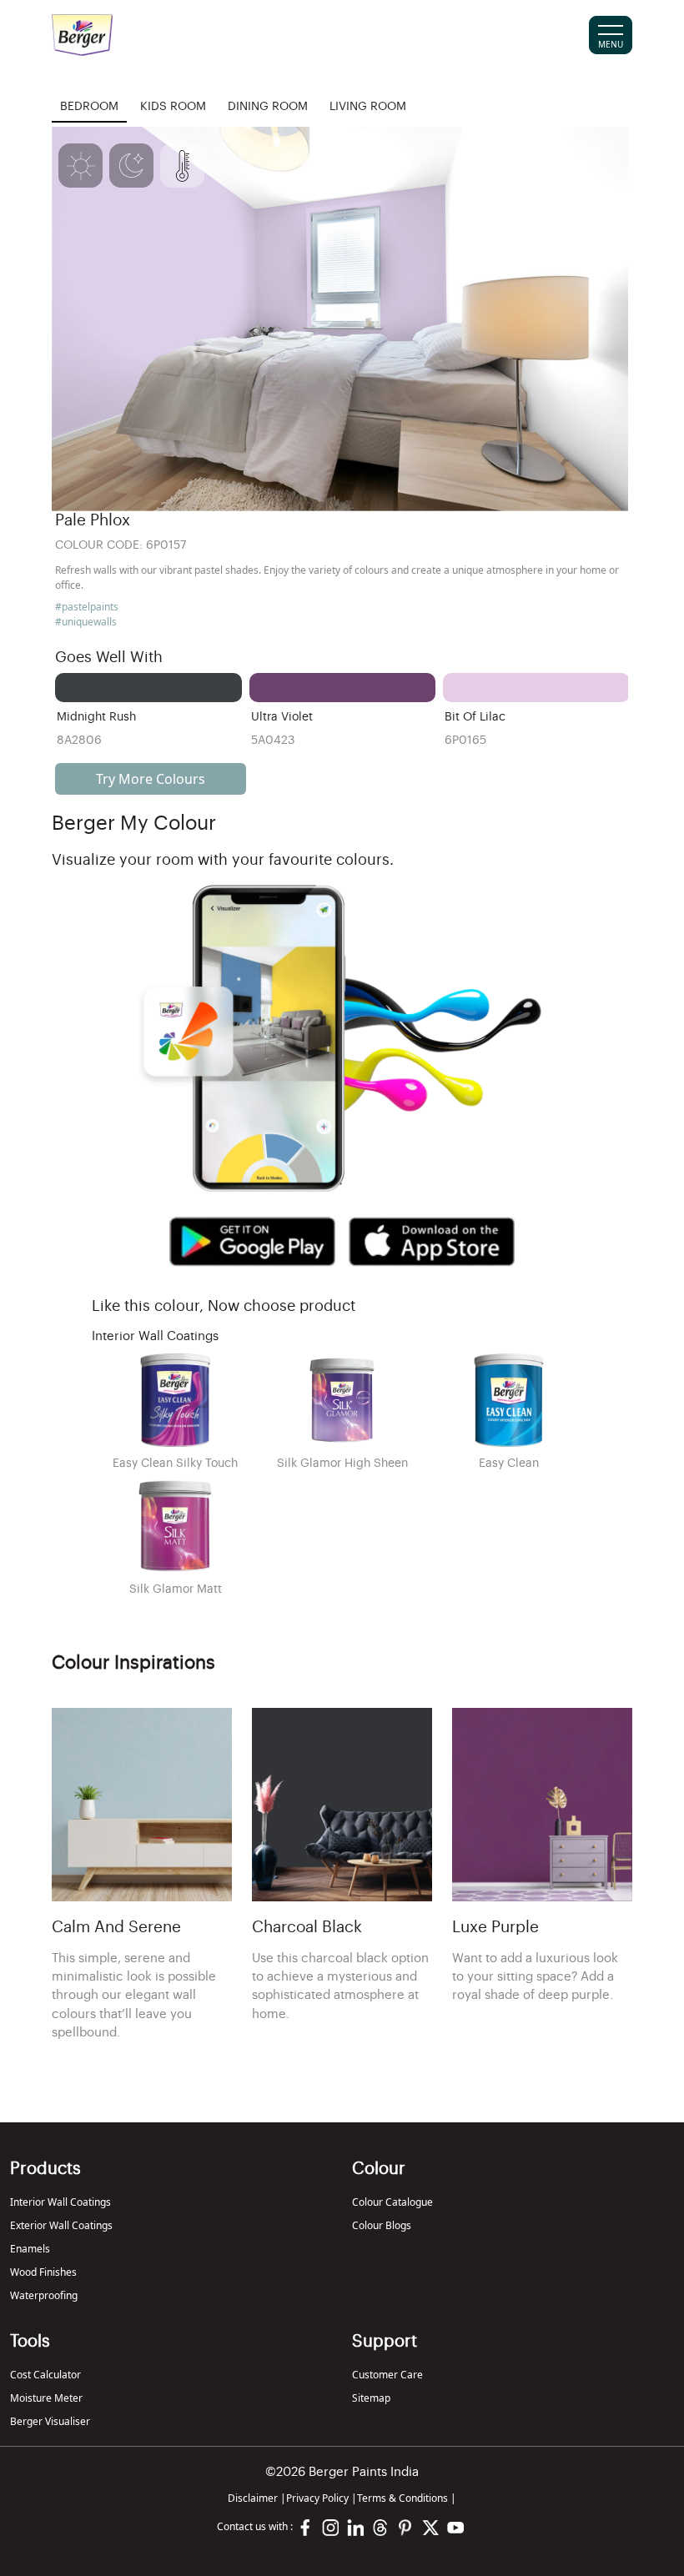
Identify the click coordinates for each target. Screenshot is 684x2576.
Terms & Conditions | (407, 2498)
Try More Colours (151, 779)
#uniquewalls (86, 622)
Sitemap (371, 2398)
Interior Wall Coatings (60, 2202)
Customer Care (387, 2375)
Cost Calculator (45, 2375)
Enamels (30, 2249)
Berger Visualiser (50, 2421)
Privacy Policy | (322, 2498)
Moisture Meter (46, 2398)
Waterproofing (44, 2295)
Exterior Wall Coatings (61, 2225)
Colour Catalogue (392, 2202)
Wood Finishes (43, 2272)
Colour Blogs (382, 2225)
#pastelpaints (87, 607)
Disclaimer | (257, 2498)
